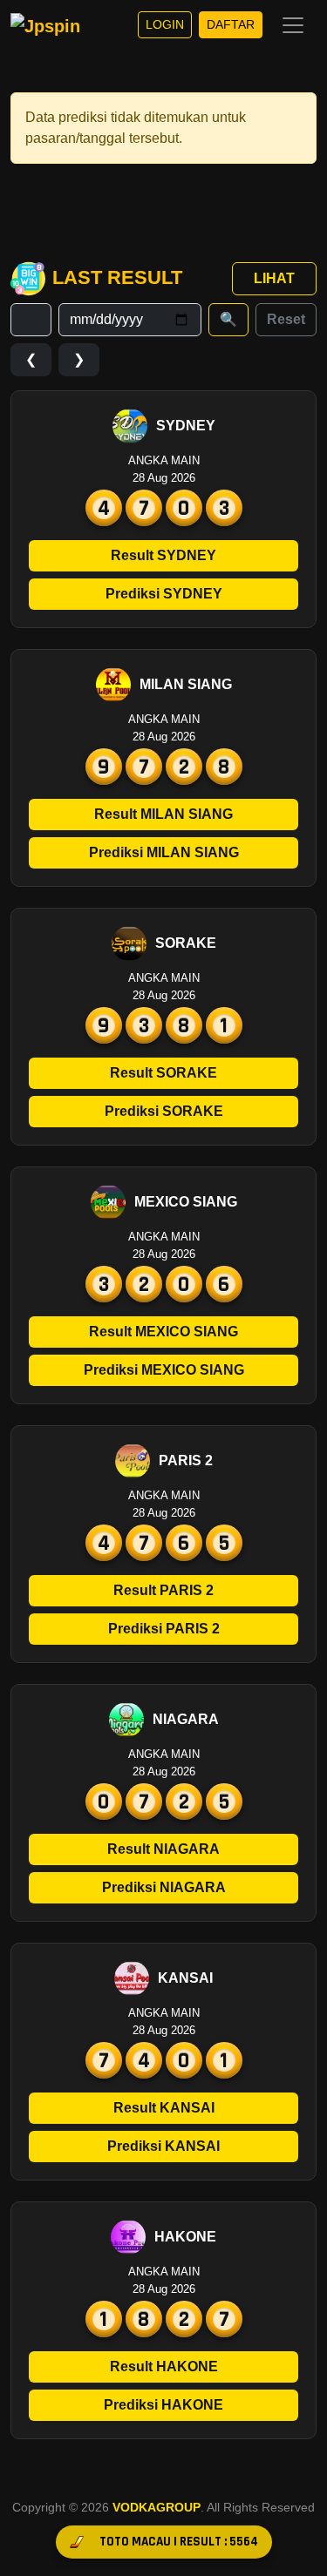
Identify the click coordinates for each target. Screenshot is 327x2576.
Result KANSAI (164, 2108)
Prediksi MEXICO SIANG (164, 1370)
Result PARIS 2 (163, 1590)
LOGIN (165, 24)
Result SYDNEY (163, 555)
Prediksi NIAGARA (164, 1887)
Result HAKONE (164, 2366)
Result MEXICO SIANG (163, 1332)
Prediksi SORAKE (164, 1111)
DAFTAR (231, 24)
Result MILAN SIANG (163, 814)
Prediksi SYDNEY (164, 594)
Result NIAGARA (163, 1849)
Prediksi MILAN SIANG (164, 852)
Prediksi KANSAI (163, 2146)
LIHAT (274, 278)
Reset (286, 319)
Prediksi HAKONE (163, 2405)
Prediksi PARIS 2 (164, 1629)
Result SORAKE (163, 1073)
